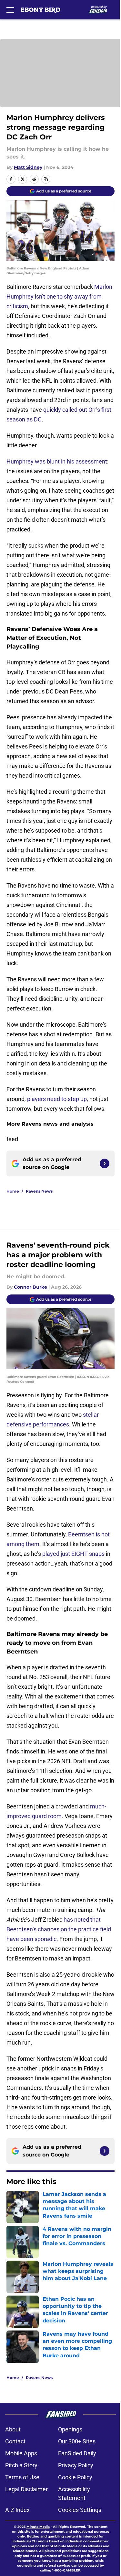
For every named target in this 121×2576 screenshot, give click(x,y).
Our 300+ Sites (77, 2441)
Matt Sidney (28, 167)
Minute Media (38, 2527)
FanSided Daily (77, 2453)
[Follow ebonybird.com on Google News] (105, 1163)
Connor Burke (30, 1287)
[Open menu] (10, 10)
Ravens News (39, 1191)
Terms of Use (22, 2477)
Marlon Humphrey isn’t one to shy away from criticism (59, 296)
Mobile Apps (21, 2453)
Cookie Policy (75, 2477)
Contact (15, 2441)
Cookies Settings (80, 2510)
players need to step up (57, 1099)
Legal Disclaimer (26, 2489)
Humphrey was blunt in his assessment (57, 461)
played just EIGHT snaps (73, 1554)
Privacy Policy (76, 2465)
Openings (70, 2429)
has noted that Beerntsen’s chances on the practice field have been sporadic (59, 1929)
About (13, 2429)
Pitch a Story (21, 2465)
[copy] (46, 179)
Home (13, 1191)
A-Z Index (17, 2510)
